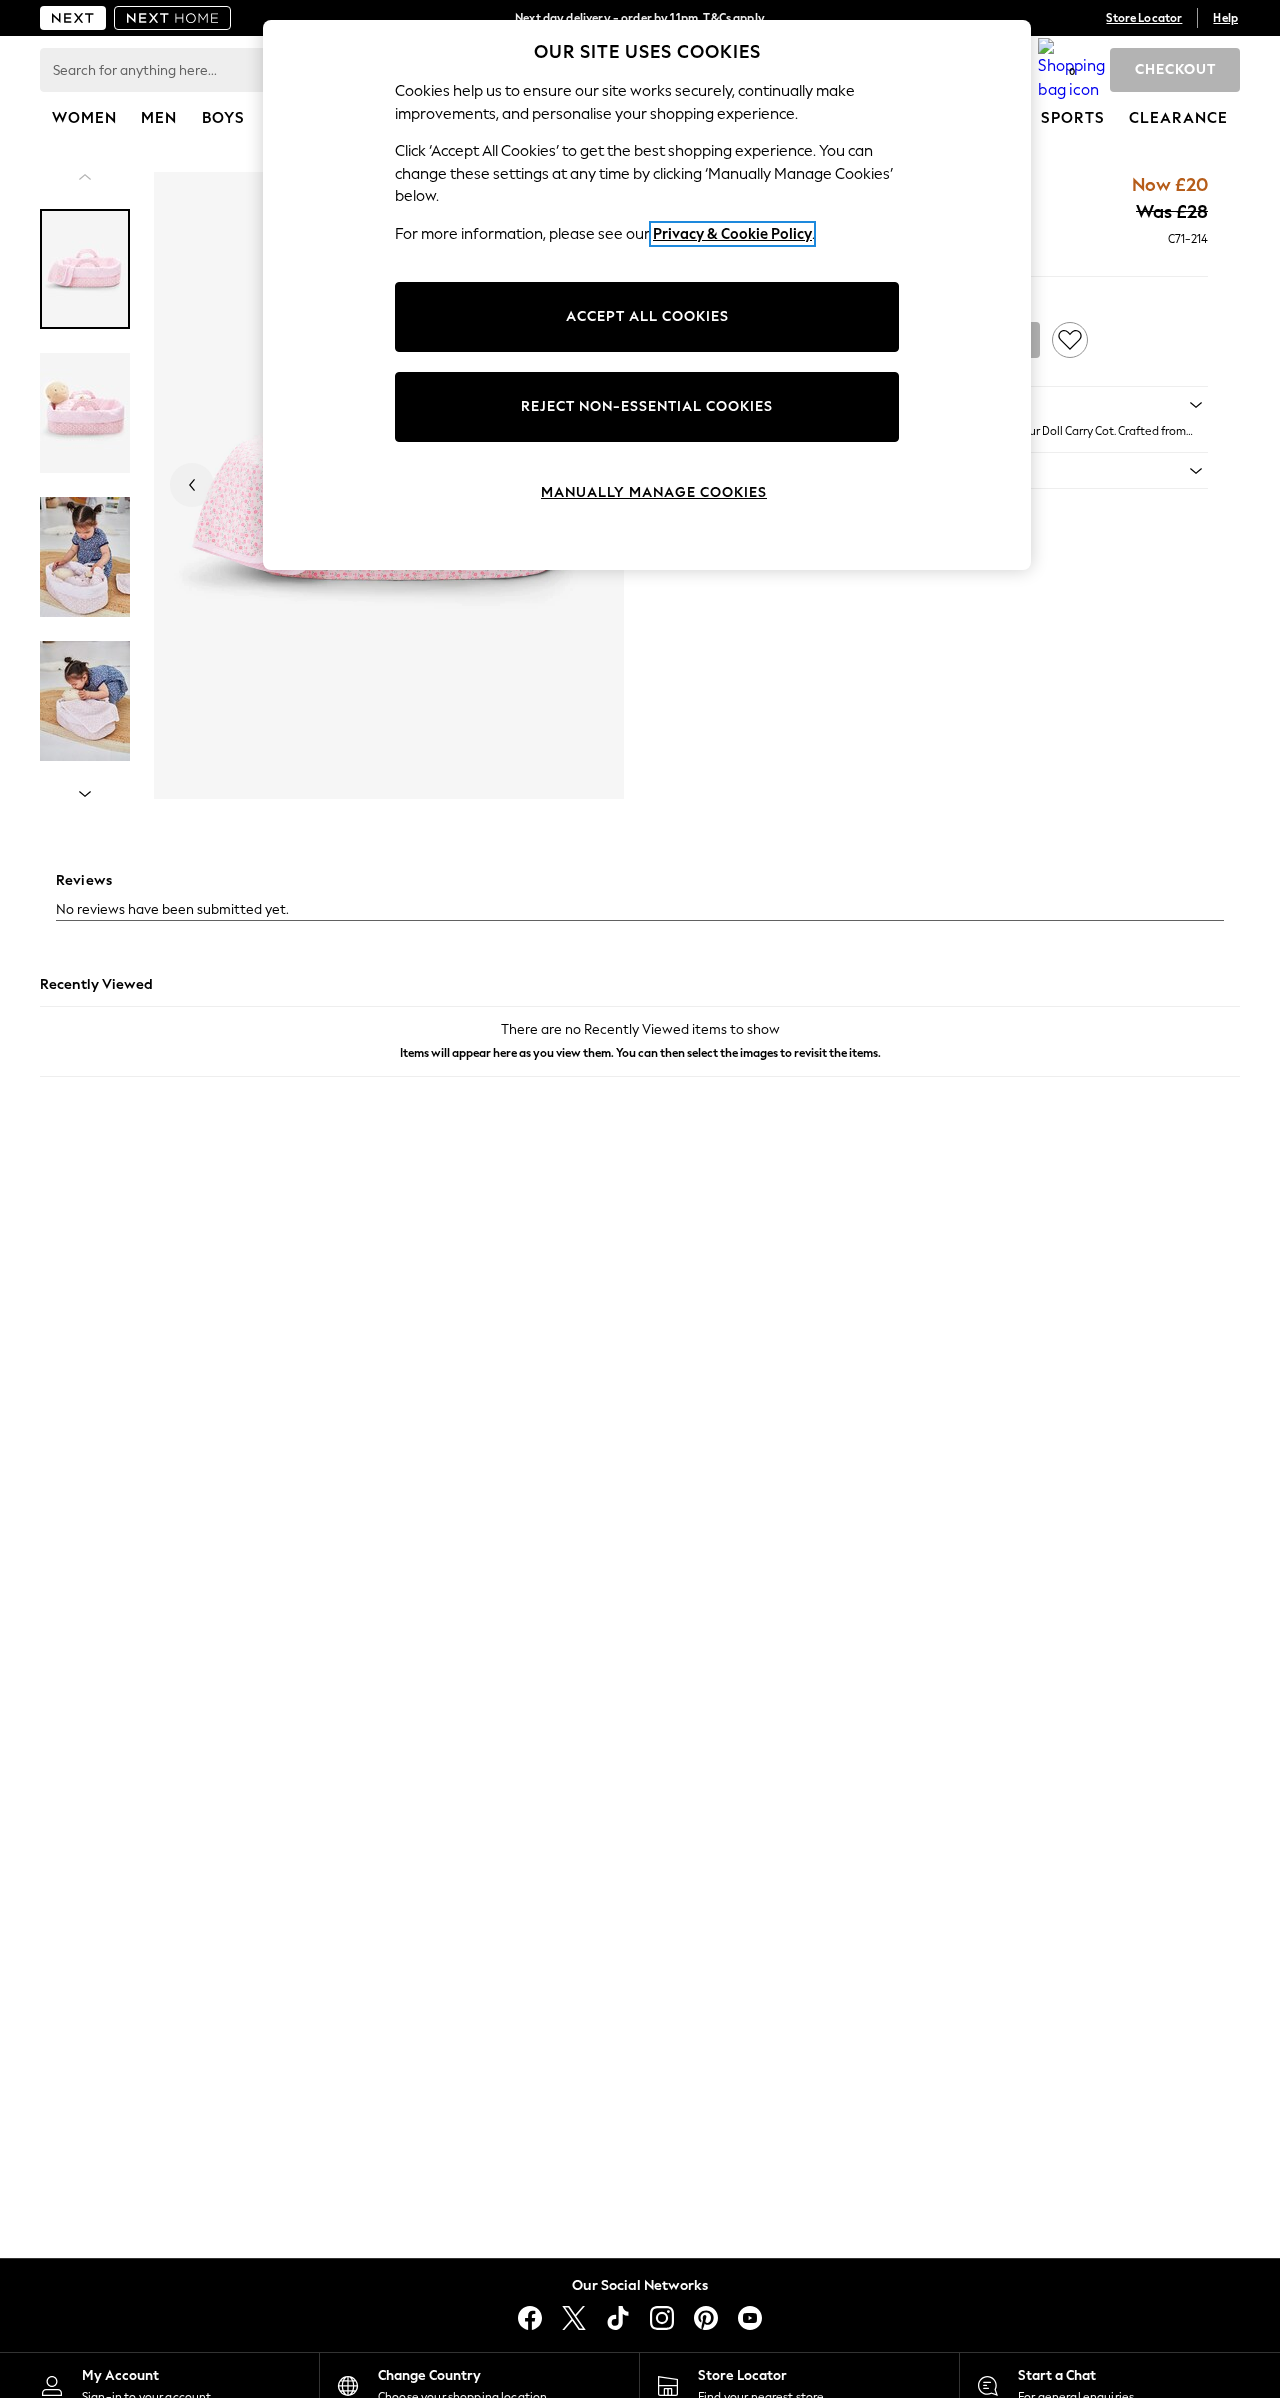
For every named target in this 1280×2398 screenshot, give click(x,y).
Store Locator (1144, 18)
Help (1225, 18)
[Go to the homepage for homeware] (173, 18)
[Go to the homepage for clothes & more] (73, 18)
